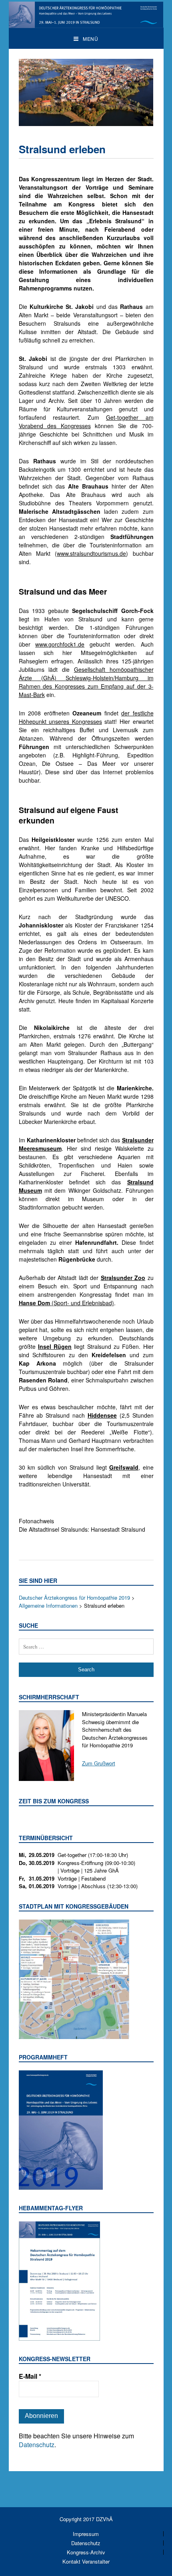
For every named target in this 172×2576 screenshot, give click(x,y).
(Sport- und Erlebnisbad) (66, 1303)
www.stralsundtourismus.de (91, 553)
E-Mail (30, 2376)
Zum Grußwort (99, 1763)
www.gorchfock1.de (60, 644)
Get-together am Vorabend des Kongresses (86, 422)
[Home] (86, 24)
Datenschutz (37, 2445)
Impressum (86, 2534)
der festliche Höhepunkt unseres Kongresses (86, 717)
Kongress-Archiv (86, 2552)
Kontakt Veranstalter (86, 2561)
